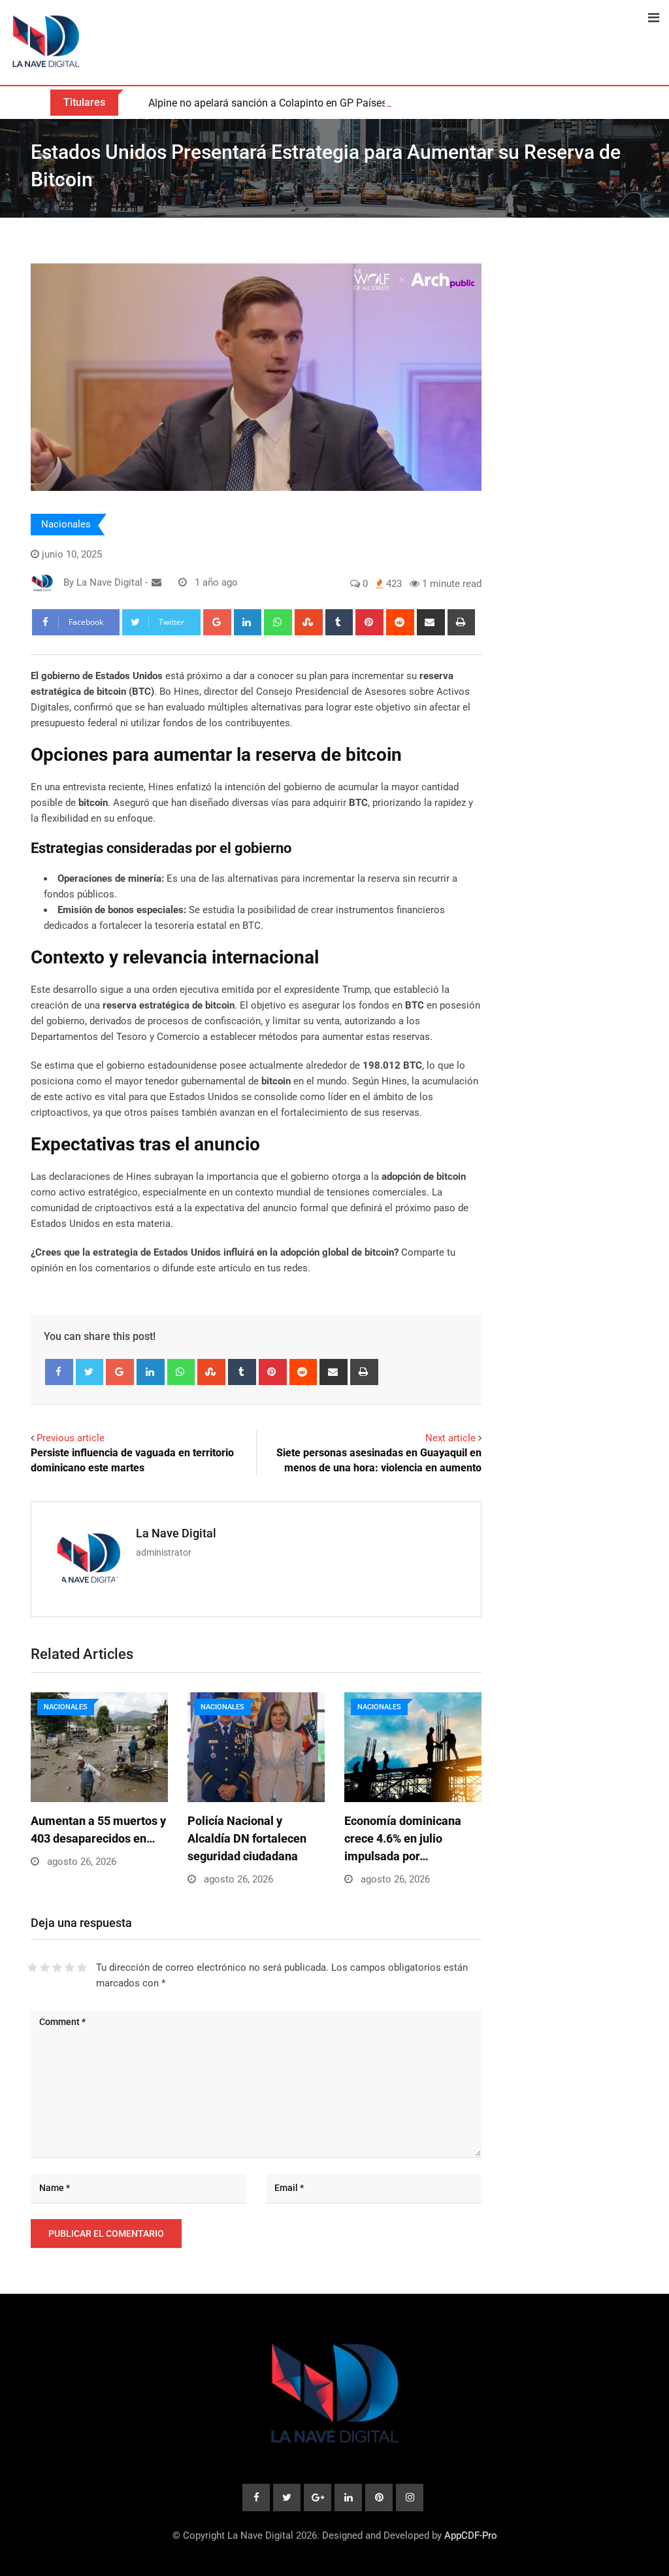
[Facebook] (59, 1372)
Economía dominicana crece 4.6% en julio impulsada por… (403, 1838)
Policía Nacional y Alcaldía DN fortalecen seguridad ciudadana (247, 1838)
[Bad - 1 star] (32, 1967)
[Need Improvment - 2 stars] (45, 1967)
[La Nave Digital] (156, 582)
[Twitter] (90, 1372)
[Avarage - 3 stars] (57, 1967)
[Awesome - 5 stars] (82, 1967)
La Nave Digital (176, 1533)
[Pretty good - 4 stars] (70, 1967)
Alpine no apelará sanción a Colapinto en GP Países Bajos (282, 103)
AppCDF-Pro (471, 2535)
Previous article (71, 1438)
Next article (450, 1438)
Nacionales (66, 524)
